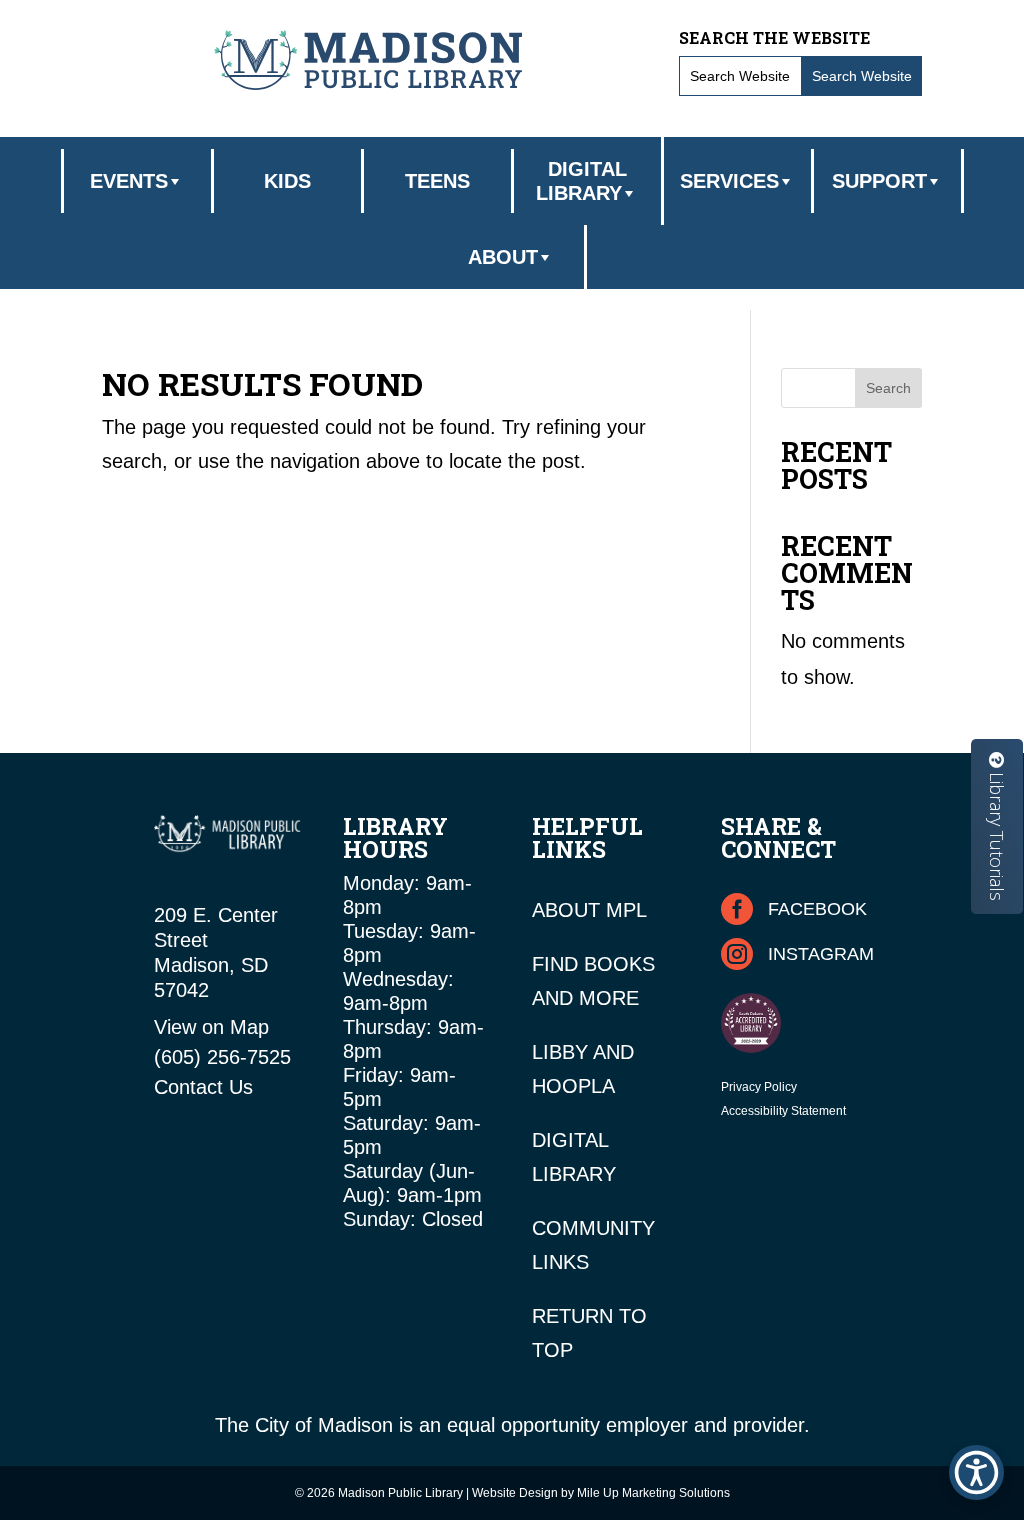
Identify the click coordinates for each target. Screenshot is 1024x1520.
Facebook (817, 909)
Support (879, 181)
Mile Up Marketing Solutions (653, 1493)
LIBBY (560, 1052)
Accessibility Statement (783, 1111)
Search (888, 388)
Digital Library (581, 181)
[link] (368, 59)
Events (129, 181)
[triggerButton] (976, 1472)
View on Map (211, 1027)
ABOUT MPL (589, 910)
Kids (287, 181)
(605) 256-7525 (222, 1057)
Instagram (821, 954)
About (503, 257)
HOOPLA (573, 1086)
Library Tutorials (997, 834)
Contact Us (203, 1087)
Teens (437, 181)
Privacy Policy (759, 1087)
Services (729, 181)
